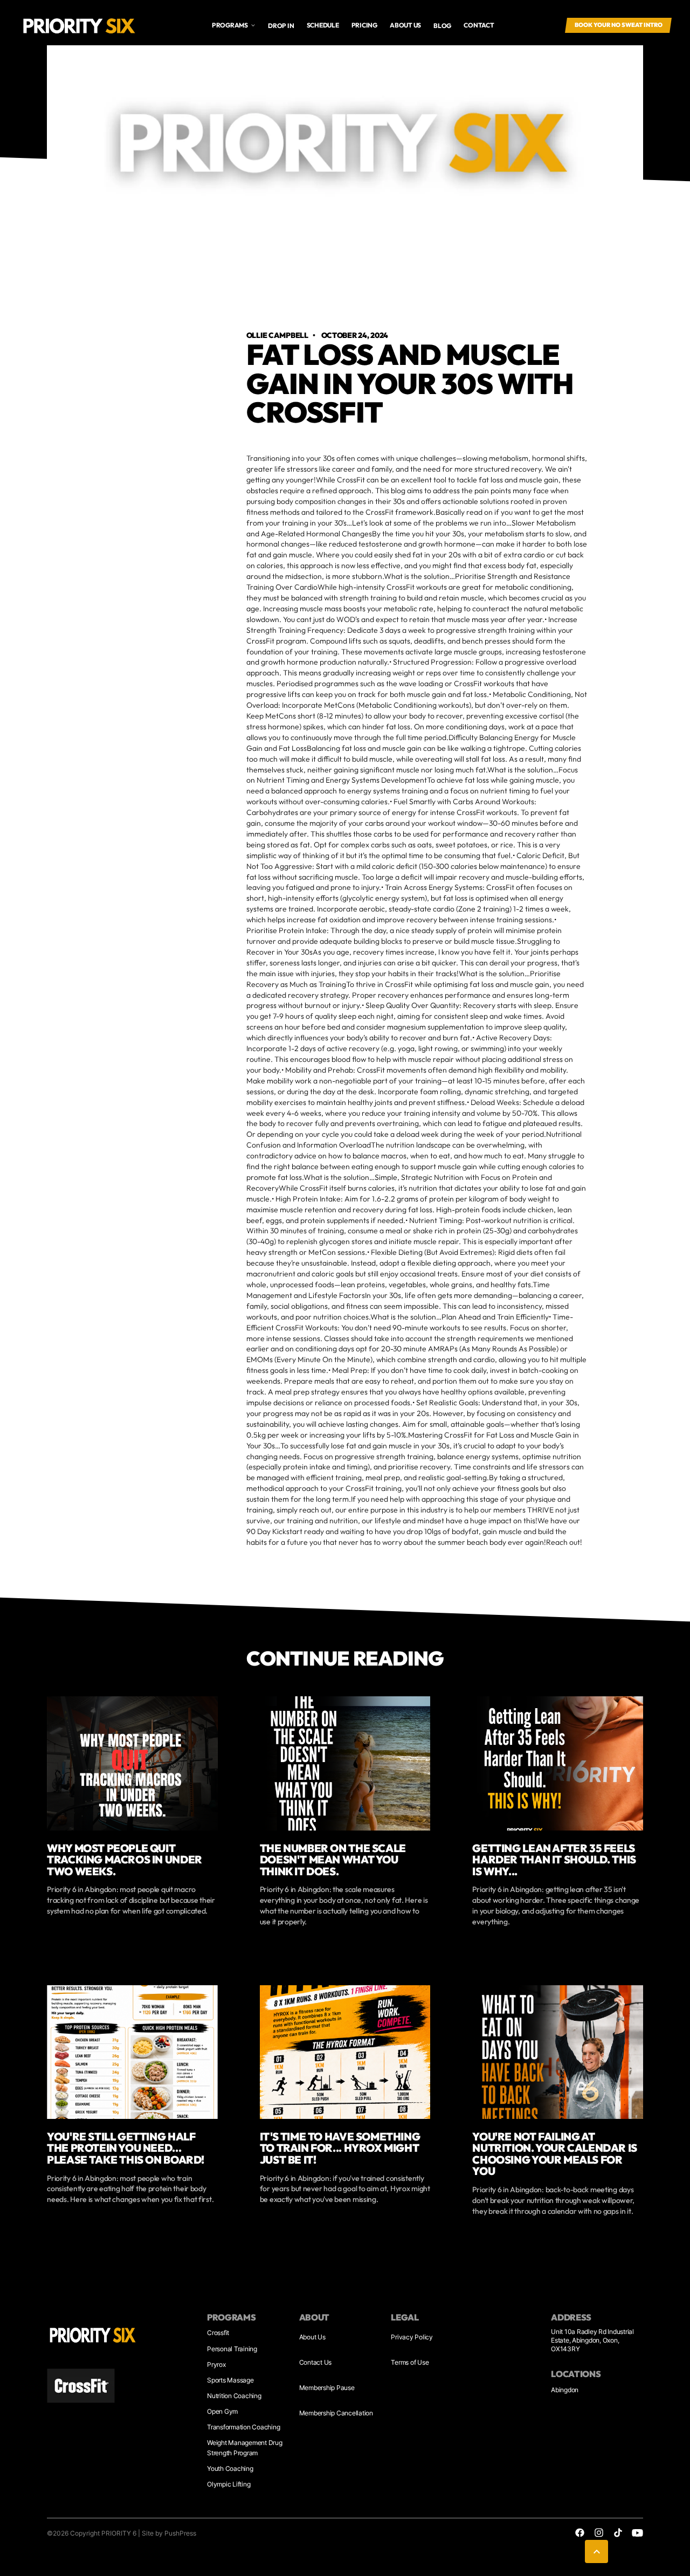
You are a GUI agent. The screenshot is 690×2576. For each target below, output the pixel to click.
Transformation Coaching (243, 2427)
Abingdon (565, 2390)
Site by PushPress (169, 2533)
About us (405, 25)
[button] (234, 25)
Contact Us (316, 2362)
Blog (442, 26)
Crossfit (218, 2333)
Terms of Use (410, 2362)
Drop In (281, 26)
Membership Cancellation (336, 2413)
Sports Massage (230, 2380)
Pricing (364, 25)
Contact (479, 25)
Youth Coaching (230, 2468)
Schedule (323, 25)
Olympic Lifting (229, 2484)
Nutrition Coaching (234, 2396)
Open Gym (222, 2411)
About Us (312, 2337)
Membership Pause (327, 2388)
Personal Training (232, 2349)
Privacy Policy (412, 2337)
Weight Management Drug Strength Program (245, 2447)
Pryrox (216, 2364)
